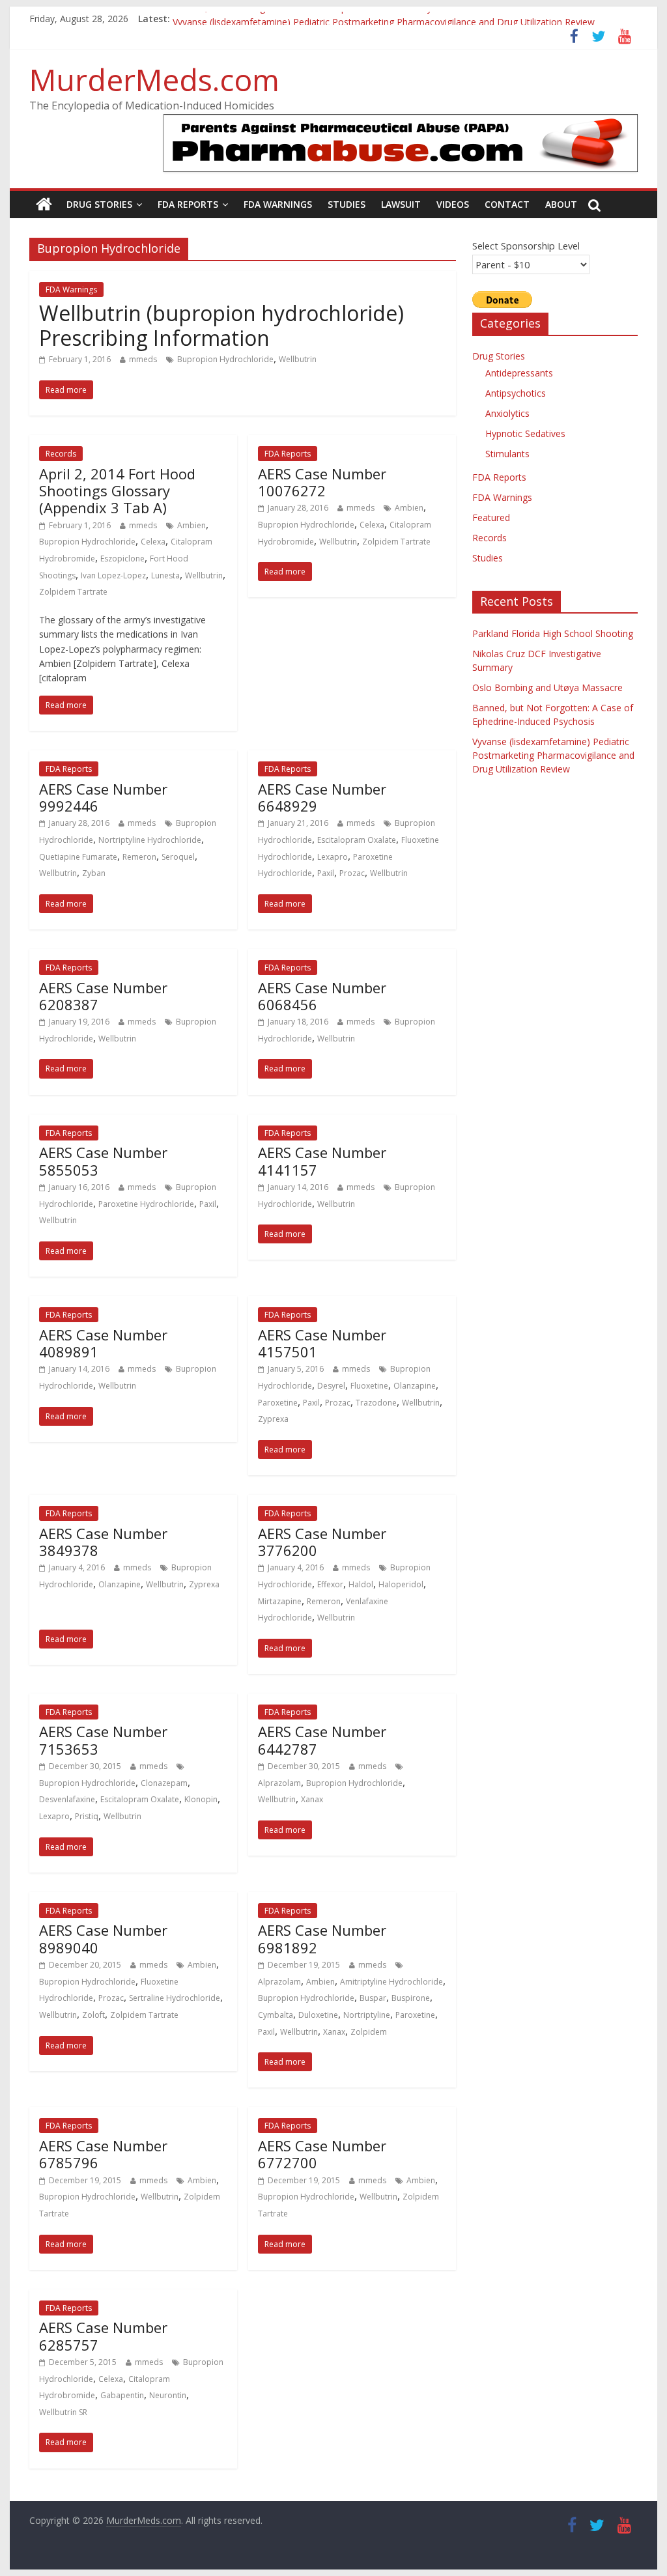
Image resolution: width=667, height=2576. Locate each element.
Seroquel (178, 857)
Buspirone (411, 1998)
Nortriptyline (367, 2015)
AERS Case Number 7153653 (103, 1740)
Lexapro (333, 857)
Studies (347, 204)
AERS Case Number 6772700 (322, 2154)
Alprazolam (279, 1783)
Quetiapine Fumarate (78, 857)
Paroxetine (278, 1403)
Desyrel (331, 1386)
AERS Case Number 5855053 (103, 1161)
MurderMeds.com (154, 79)
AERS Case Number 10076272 (322, 482)
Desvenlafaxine (67, 1799)
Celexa (153, 542)
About (561, 204)
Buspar (373, 1998)
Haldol (361, 1584)
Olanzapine (415, 1386)
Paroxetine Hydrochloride (146, 1204)
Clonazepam (164, 1783)
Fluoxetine (369, 1386)
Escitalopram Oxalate (357, 840)
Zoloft (93, 2015)
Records (61, 454)
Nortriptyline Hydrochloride (150, 840)
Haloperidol (401, 1584)
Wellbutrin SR (63, 2412)
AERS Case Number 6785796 (103, 2154)
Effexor (330, 1584)
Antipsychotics (516, 393)
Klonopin (201, 1799)
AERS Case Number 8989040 (103, 1938)
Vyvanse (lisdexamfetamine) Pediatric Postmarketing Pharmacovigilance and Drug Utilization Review (553, 755)
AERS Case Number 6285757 (103, 2336)
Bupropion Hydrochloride (225, 359)
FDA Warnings (278, 204)
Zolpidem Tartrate (73, 592)
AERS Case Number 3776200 (322, 1542)
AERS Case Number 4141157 (322, 1161)
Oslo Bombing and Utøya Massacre (547, 687)
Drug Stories (99, 204)
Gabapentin (122, 2395)
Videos (453, 204)
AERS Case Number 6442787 (322, 1740)
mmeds (143, 359)
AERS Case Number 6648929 (322, 797)
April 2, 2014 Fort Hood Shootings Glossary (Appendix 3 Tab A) (117, 491)
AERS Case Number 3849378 (103, 1542)
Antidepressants (519, 373)
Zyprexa (273, 1419)
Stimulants (507, 454)
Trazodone (376, 1403)
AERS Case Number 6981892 (322, 1938)
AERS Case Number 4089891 (103, 1343)
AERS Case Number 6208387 (103, 996)
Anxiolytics (507, 413)
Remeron (139, 857)
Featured (491, 517)
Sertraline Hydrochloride (175, 1998)
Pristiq (87, 1816)
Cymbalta (276, 2015)
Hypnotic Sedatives (525, 433)
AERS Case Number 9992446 (103, 797)
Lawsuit (401, 204)
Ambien (192, 525)
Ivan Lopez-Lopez (113, 575)
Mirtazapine (280, 1601)
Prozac (352, 873)
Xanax (312, 1799)
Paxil (326, 873)
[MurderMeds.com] (44, 205)
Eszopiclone (122, 559)
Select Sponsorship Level (526, 246)
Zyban (94, 873)
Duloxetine (318, 2015)
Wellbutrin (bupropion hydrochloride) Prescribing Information (221, 325)
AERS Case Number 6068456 (322, 996)
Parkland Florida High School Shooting (553, 633)
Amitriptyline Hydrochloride (391, 1982)
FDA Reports (188, 204)
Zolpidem (369, 2032)
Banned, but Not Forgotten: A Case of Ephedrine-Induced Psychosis (316, 19)
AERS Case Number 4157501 (322, 1343)
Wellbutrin (298, 359)
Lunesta (165, 575)
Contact (507, 204)
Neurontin (168, 2395)
